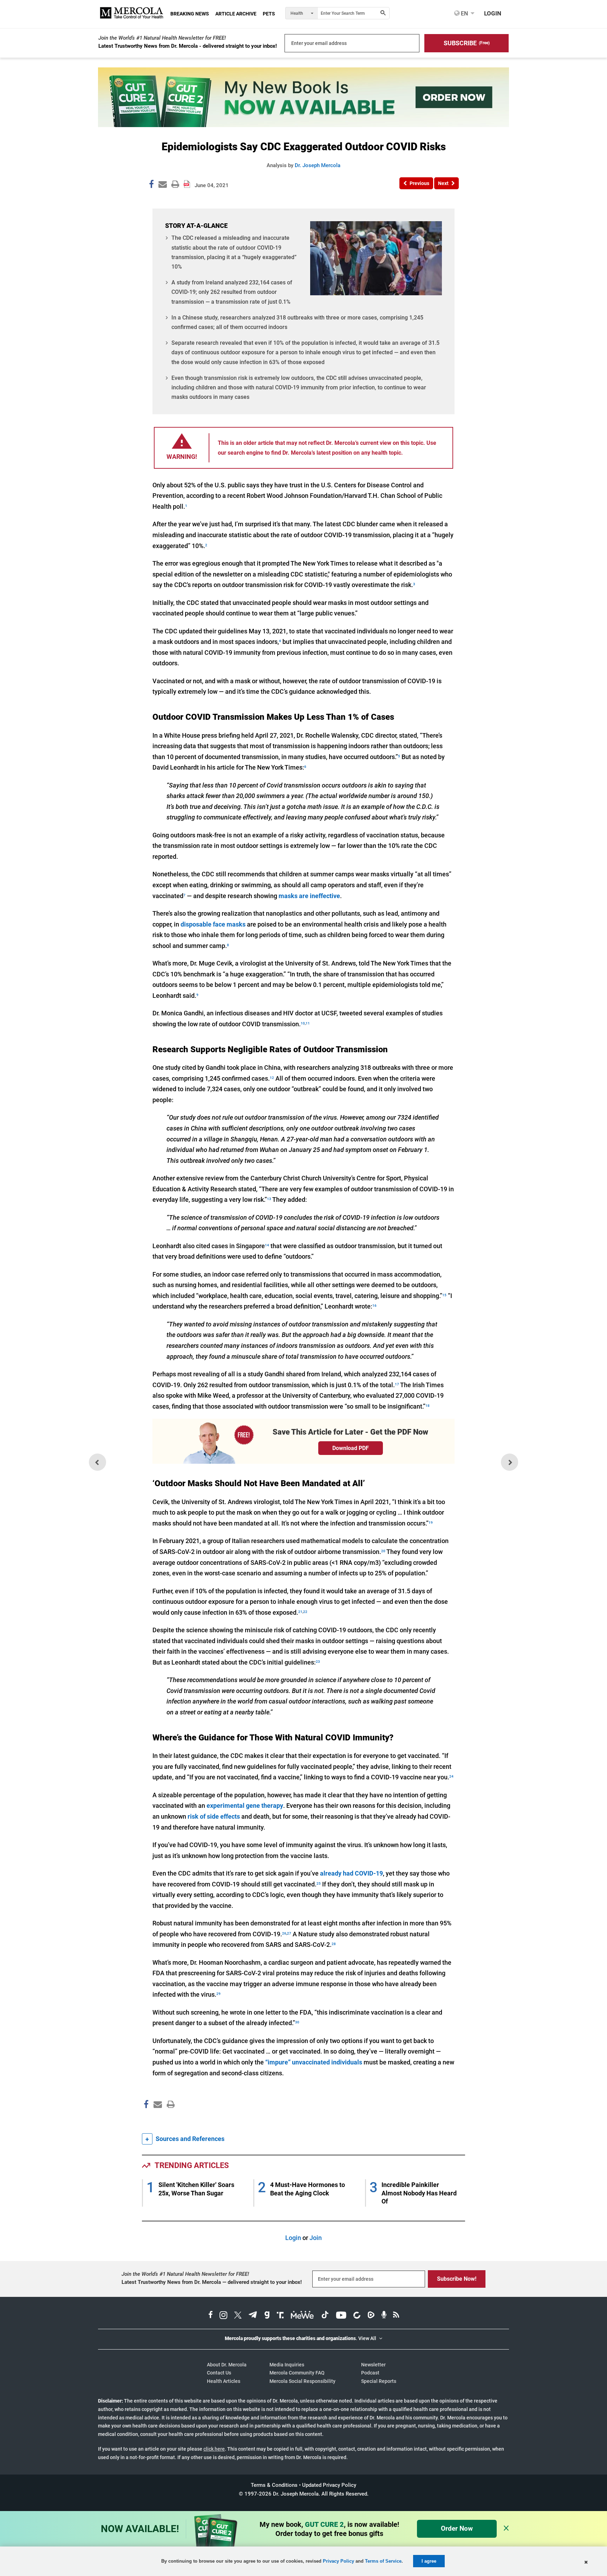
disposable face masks (213, 924)
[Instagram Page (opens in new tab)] (223, 2316)
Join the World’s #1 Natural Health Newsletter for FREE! (162, 38)
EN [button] (464, 13)
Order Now (457, 2528)
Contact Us (219, 2373)
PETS (269, 14)
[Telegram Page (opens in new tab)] (253, 2316)
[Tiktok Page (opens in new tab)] (325, 2316)
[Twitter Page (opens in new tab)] (238, 2316)
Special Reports (379, 2381)
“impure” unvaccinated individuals (314, 2062)
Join (316, 2238)
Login (293, 2238)
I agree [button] (429, 2561)
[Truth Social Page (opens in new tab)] (280, 2316)
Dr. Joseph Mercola (318, 165)
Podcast (370, 2373)
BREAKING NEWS (190, 14)
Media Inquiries (287, 2365)
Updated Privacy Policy (329, 2485)
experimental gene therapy (245, 1806)
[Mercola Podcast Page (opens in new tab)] (384, 2316)
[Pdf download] (187, 182)
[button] (466, 43)
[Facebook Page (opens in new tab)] (211, 2316)
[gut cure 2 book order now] (303, 125)
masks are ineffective (309, 896)
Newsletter (373, 2365)
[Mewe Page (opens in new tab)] (302, 2316)
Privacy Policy (338, 2561)
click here (214, 2449)
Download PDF (351, 1448)
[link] (151, 185)
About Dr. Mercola (227, 2365)
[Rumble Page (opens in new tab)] (371, 2316)
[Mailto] (157, 2119)
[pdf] (168, 2118)
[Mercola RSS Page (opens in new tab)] (396, 2316)
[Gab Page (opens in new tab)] (267, 2316)
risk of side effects (214, 1816)
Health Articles (224, 2381)
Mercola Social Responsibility (302, 2381)
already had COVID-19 (351, 1873)
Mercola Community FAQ (297, 2373)
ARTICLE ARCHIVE (236, 14)
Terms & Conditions (274, 2485)
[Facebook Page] (146, 2119)
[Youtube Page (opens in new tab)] (341, 2316)
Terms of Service (383, 2561)
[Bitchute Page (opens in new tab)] (357, 2316)
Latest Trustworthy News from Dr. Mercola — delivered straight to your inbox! (212, 2282)
